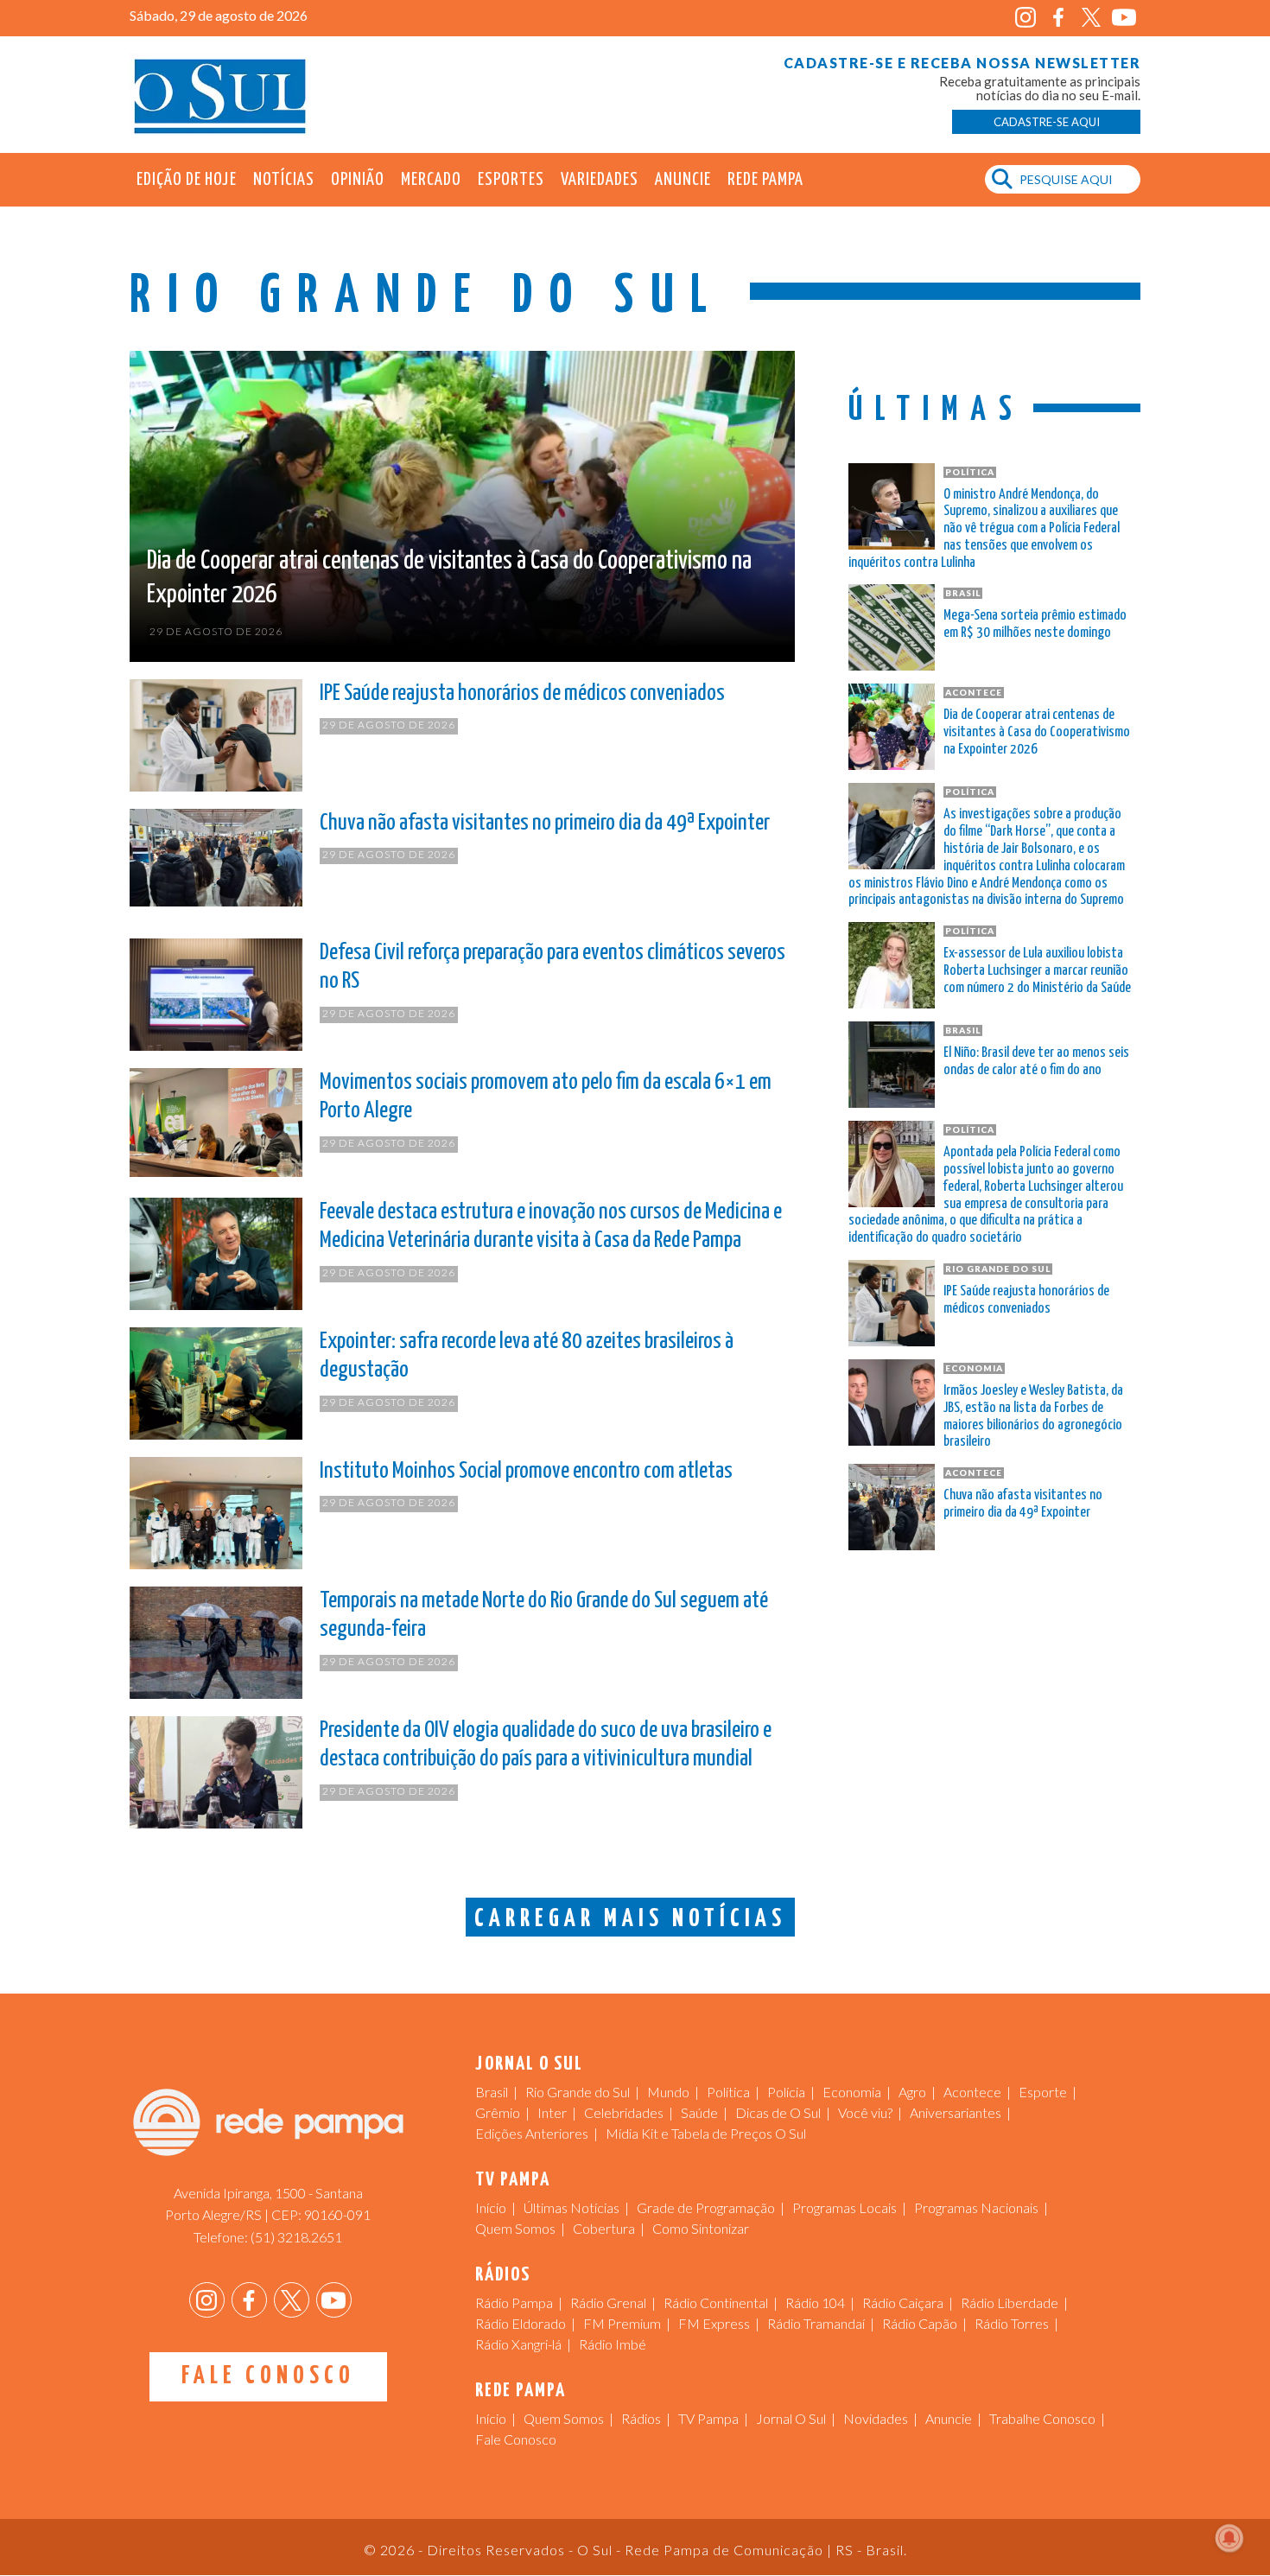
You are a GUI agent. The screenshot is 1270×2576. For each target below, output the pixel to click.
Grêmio (498, 2112)
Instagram (1025, 18)
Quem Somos (515, 2228)
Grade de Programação (706, 2207)
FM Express (714, 2323)
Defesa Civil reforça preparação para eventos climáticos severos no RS (552, 967)
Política (728, 2092)
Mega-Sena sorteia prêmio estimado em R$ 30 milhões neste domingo (1035, 624)
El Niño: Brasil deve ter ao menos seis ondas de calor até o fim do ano (1036, 1062)
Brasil (492, 2092)
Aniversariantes (956, 2112)
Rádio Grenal (608, 2302)
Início (491, 2207)
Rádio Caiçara (903, 2302)
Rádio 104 (815, 2302)
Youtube (1124, 18)
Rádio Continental (716, 2302)
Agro (912, 2092)
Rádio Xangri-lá (518, 2344)
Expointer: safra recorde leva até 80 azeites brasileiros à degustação (527, 1356)
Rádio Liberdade (1010, 2302)
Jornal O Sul (220, 95)
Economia (852, 2092)
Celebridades (624, 2112)
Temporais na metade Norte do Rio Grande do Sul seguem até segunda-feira (544, 1616)
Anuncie (683, 180)
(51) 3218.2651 (296, 2237)
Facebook (1058, 18)
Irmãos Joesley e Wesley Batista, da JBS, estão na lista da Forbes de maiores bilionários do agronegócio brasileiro (1033, 1416)
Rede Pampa (765, 180)
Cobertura (604, 2228)
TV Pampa (708, 2418)
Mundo (668, 2092)
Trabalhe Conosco (1042, 2418)
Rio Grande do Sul (578, 2092)
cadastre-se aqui (1047, 122)
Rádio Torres (1012, 2323)
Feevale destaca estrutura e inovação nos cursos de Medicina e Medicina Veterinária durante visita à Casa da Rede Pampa (551, 1227)
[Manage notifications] (1229, 2538)
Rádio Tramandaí (816, 2323)
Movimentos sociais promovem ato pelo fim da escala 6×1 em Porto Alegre (546, 1097)
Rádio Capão (920, 2323)
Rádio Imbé (613, 2344)
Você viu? (865, 2112)
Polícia (786, 2092)
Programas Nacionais (976, 2207)
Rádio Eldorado (521, 2323)
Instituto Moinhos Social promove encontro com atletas (526, 1471)
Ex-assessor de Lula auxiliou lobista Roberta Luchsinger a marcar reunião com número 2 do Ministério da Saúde (1037, 971)
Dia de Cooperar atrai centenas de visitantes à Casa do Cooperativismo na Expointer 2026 (449, 577)
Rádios (641, 2418)
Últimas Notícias (571, 2207)
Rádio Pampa (514, 2302)
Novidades (876, 2418)
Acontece (972, 2092)
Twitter (1091, 18)
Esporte (1043, 2092)
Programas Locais (845, 2207)
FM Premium (622, 2323)
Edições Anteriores (532, 2133)
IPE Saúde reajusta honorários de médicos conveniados (522, 693)
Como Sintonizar (701, 2228)
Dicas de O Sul (778, 2112)
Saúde (699, 2112)
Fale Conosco (268, 2376)
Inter (552, 2112)
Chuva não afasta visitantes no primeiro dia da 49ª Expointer (545, 823)
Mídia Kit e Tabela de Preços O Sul (706, 2133)
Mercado (431, 180)
